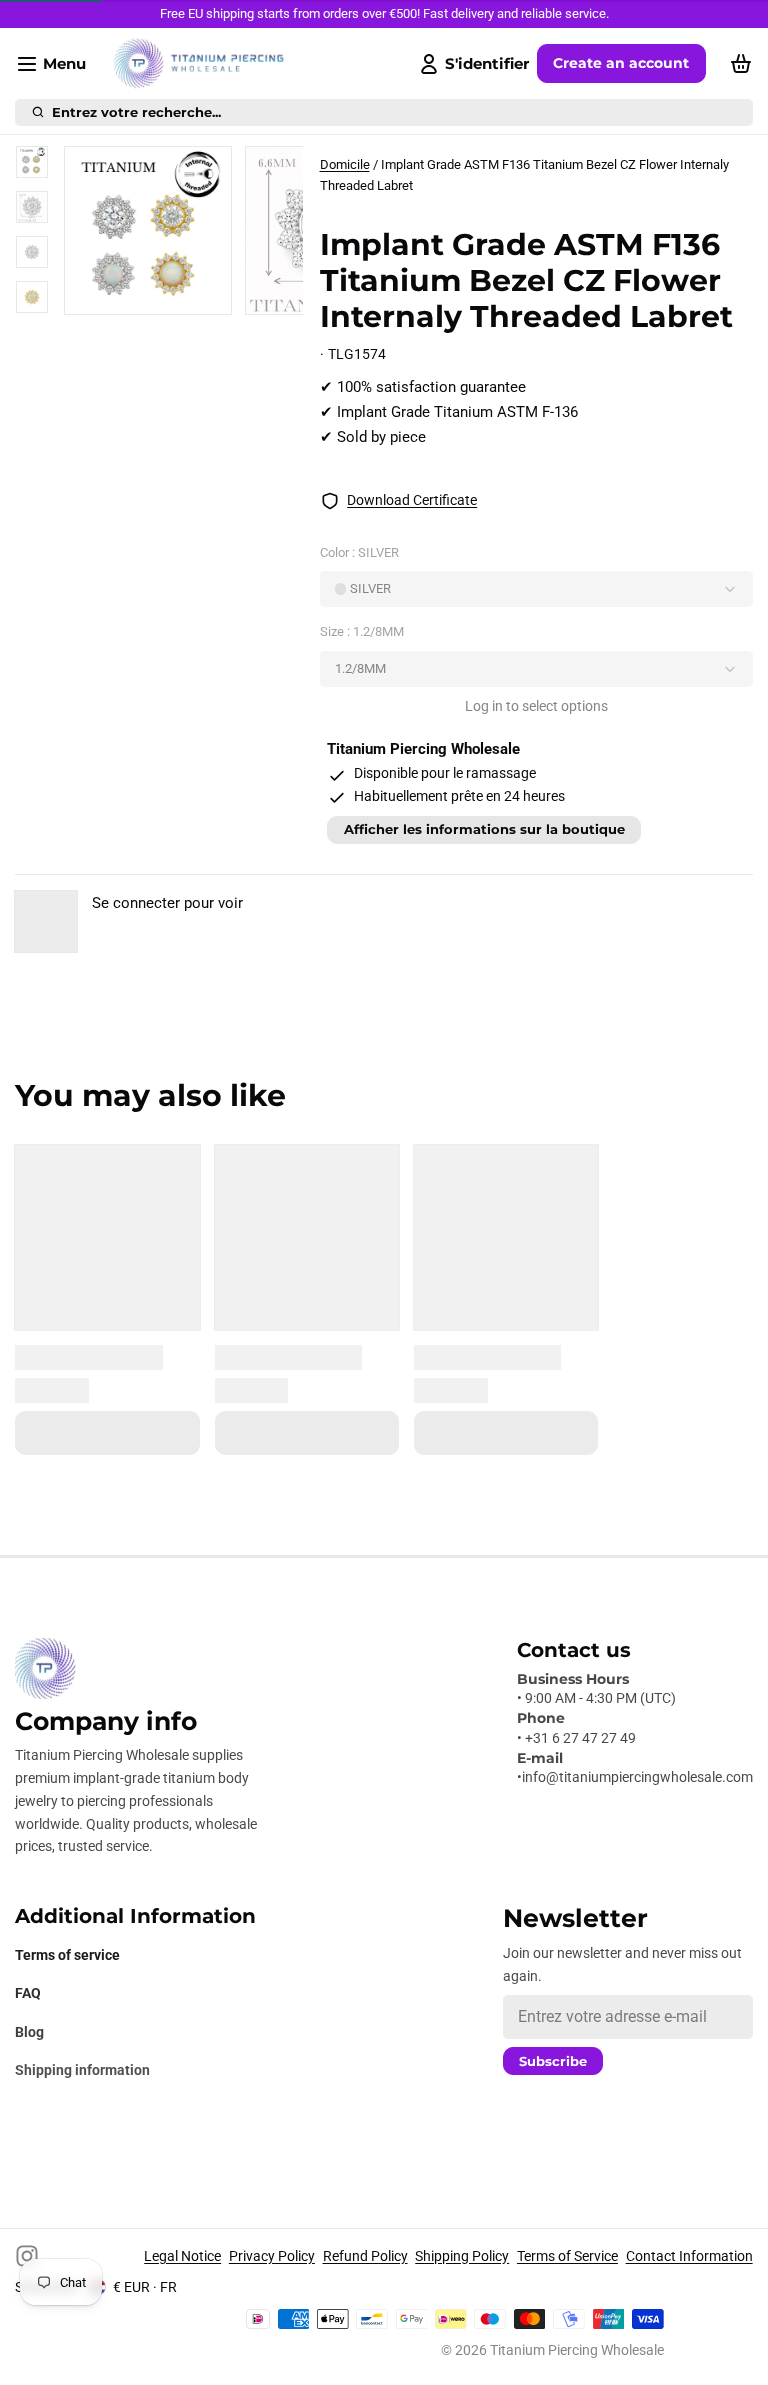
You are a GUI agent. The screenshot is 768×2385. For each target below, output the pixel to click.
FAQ (28, 1993)
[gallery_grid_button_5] (230, 293)
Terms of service (67, 1955)
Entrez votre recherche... (136, 112)
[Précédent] (116, 293)
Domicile (345, 164)
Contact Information (689, 2256)
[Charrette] (737, 63)
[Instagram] (27, 2256)
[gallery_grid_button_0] (144, 293)
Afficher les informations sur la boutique (484, 829)
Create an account (621, 63)
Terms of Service (567, 2256)
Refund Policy (365, 2256)
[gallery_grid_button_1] (168, 293)
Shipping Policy (462, 2256)
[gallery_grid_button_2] (183, 293)
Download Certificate (412, 500)
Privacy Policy (272, 2256)
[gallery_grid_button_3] (199, 293)
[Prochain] (251, 293)
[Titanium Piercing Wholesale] (198, 63)
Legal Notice (182, 2256)
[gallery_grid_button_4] (214, 293)
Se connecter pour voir (167, 903)
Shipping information (82, 2070)
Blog (29, 2032)
